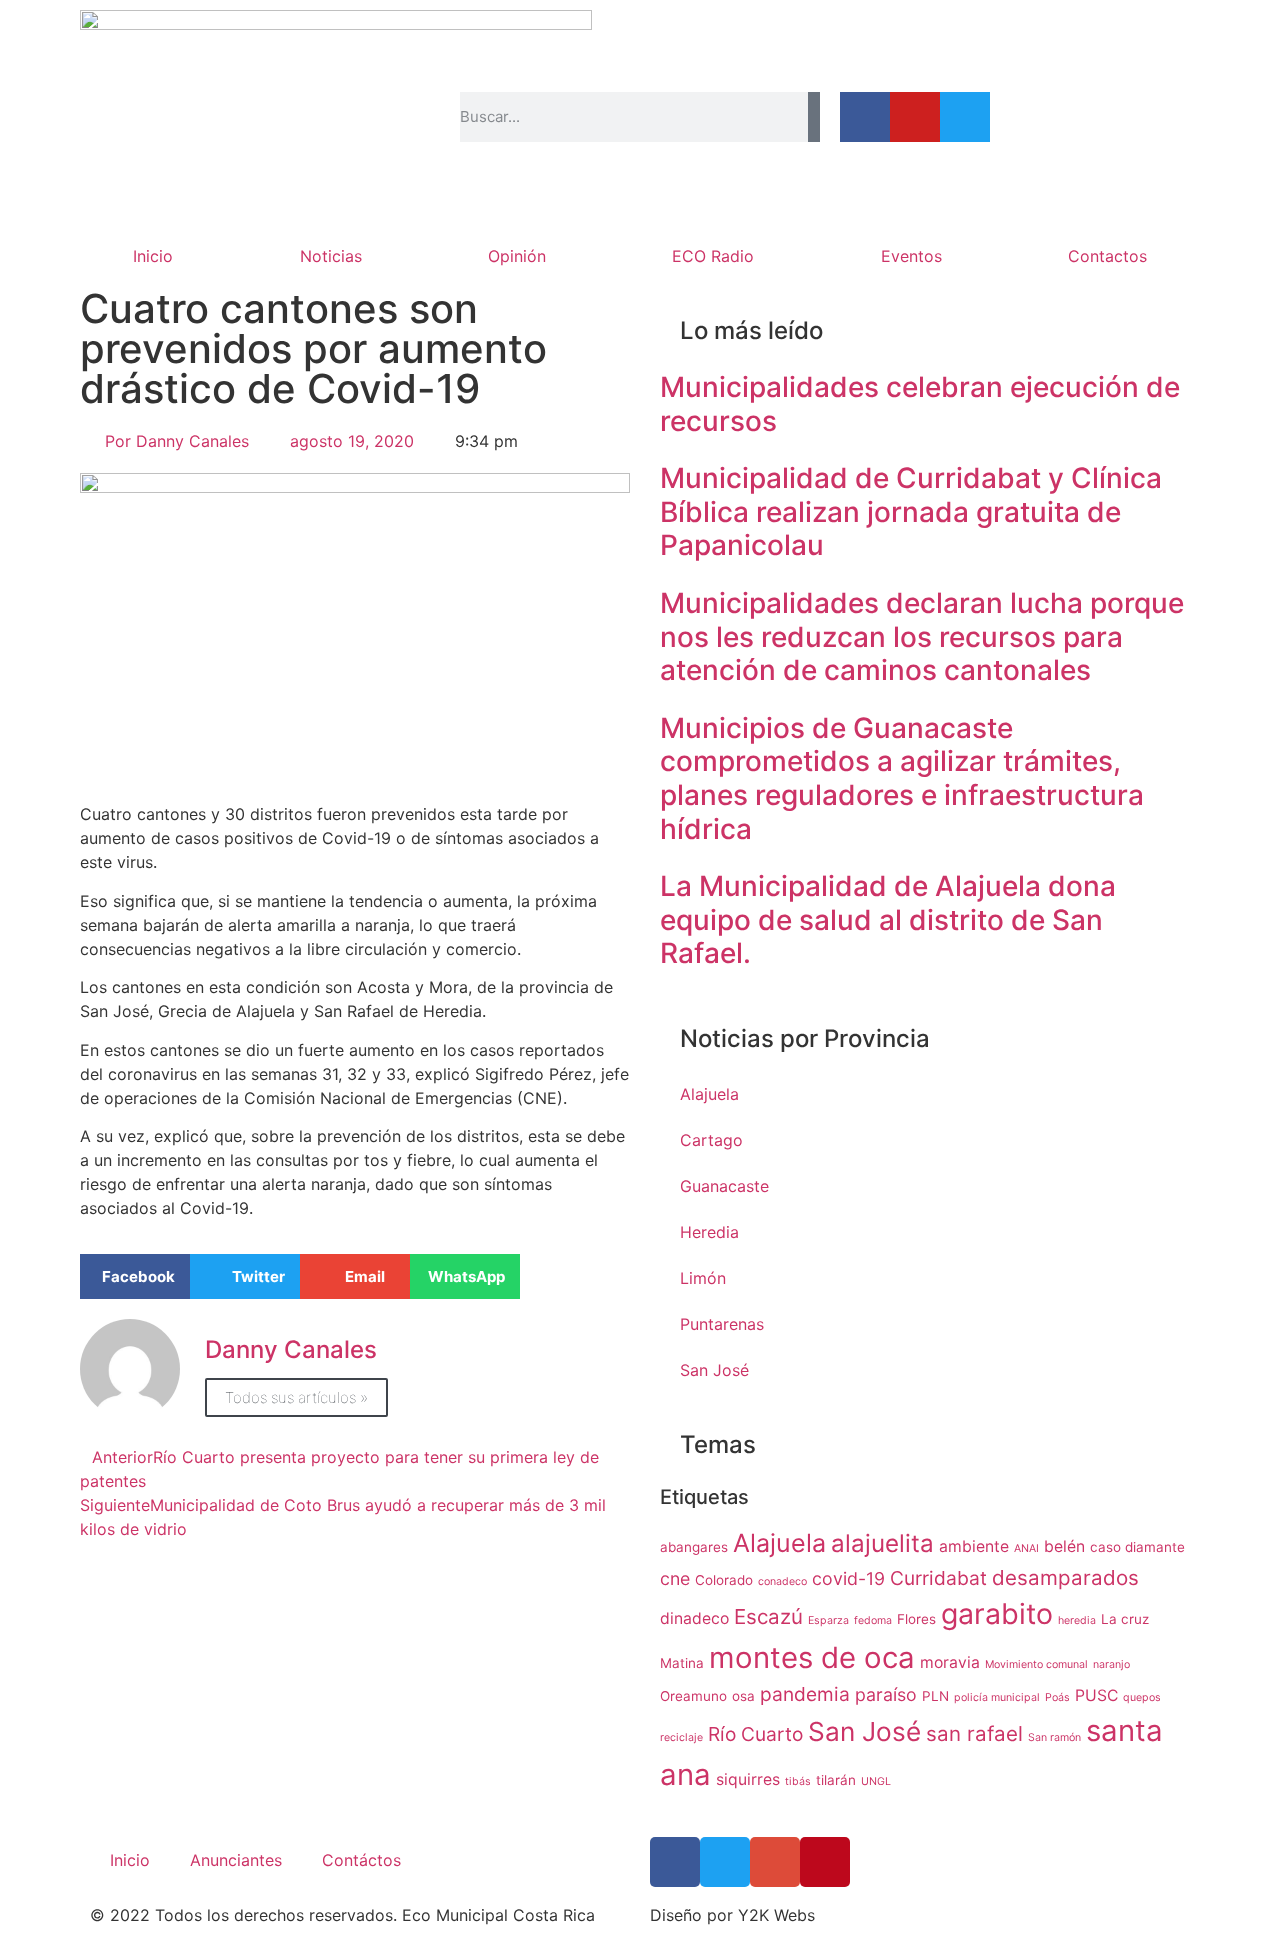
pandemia (805, 1694)
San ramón (1054, 1737)
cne (675, 1578)
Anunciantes (236, 1860)
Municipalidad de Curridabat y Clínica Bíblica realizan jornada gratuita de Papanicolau (911, 511)
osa (743, 1696)
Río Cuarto (755, 1734)
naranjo (1111, 1664)
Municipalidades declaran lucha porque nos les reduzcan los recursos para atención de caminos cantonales (922, 636)
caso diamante (1137, 1547)
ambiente (974, 1546)
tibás (798, 1781)
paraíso (886, 1694)
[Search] (814, 117)
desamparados (1065, 1577)
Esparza (828, 1620)
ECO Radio (713, 256)
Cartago (711, 1140)
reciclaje (681, 1737)
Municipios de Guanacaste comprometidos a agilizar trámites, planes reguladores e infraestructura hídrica (902, 778)
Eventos (911, 256)
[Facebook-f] (865, 117)
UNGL (876, 1781)
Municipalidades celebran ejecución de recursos (920, 404)
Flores (916, 1619)
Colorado (724, 1580)
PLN (935, 1696)
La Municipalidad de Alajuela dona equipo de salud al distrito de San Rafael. (888, 919)
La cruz (1125, 1619)
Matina (682, 1663)
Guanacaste (724, 1186)
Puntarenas (722, 1324)
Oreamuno (693, 1696)
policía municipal (997, 1697)
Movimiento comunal (1036, 1664)
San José (714, 1370)
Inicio (153, 256)
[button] (135, 1276)
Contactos (1107, 256)
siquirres (748, 1779)
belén (1064, 1546)
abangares (694, 1547)
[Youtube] (915, 117)
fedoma (873, 1620)
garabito (997, 1613)
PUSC (1096, 1695)
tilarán (836, 1780)
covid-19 (848, 1578)
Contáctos (361, 1860)
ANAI (1026, 1548)
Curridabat (938, 1578)
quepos (1142, 1697)
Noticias (331, 256)
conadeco (782, 1581)
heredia (1077, 1620)
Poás (1057, 1697)
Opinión (517, 256)
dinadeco (694, 1618)
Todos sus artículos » (296, 1397)
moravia (950, 1662)
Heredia (709, 1232)
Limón (703, 1278)
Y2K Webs (776, 1915)
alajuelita (882, 1543)
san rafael (974, 1733)
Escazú (768, 1616)
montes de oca (812, 1657)
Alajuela (709, 1094)
